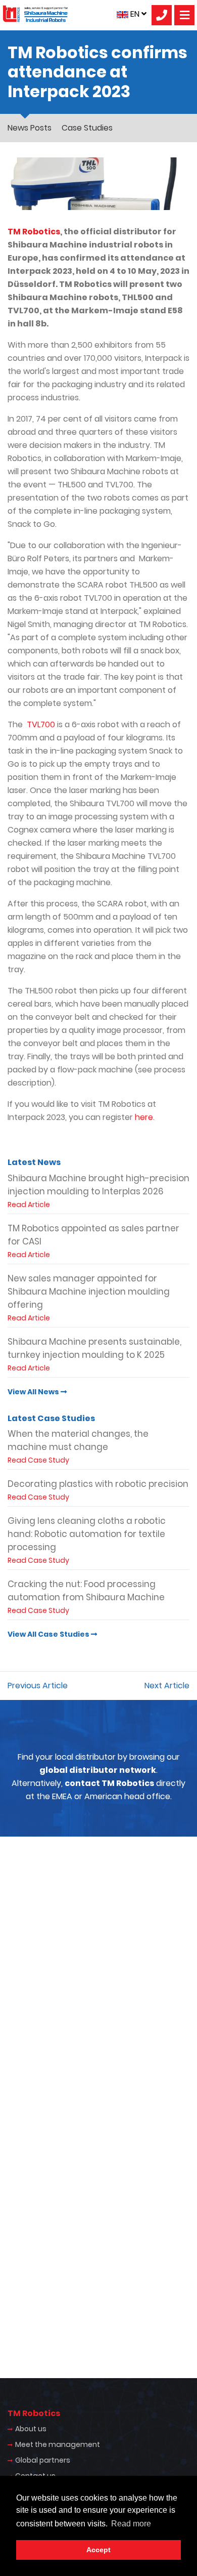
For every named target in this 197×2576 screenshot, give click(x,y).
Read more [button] (131, 2524)
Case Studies (87, 128)
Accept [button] (98, 2550)
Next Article (167, 1686)
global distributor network (98, 1770)
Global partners (43, 2460)
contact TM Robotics (109, 1783)
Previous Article (38, 1686)
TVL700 (41, 724)
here (144, 1117)
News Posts (30, 128)
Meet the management (58, 2444)
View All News (34, 1392)
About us (31, 2429)
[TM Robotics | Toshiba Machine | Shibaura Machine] (35, 14)
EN (135, 14)
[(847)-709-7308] (162, 15)
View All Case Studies (49, 1634)
